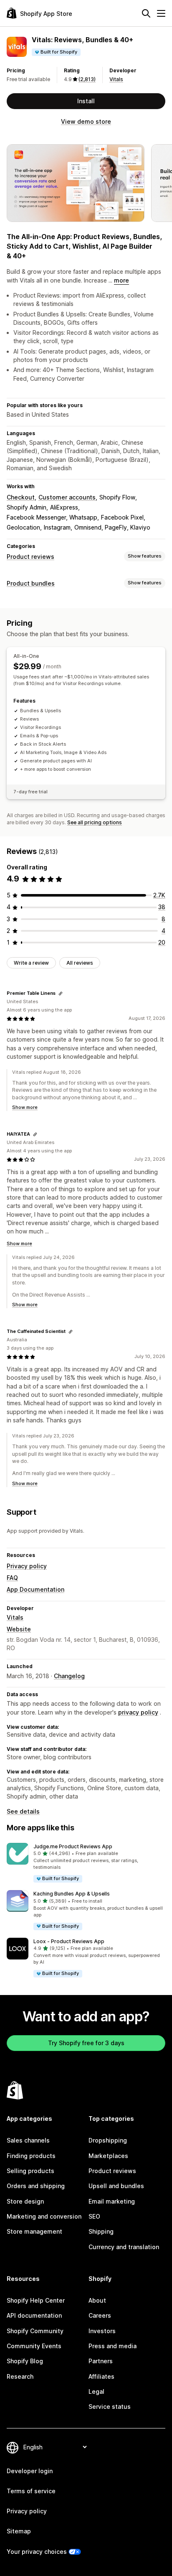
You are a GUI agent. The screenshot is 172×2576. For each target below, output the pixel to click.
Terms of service (31, 2491)
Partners (101, 2361)
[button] (86, 1863)
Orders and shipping (36, 2186)
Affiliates (101, 2376)
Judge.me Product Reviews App (73, 1846)
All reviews (80, 963)
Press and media (113, 2346)
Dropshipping (108, 2140)
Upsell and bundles (116, 2186)
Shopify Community (35, 2331)
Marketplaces (108, 2156)
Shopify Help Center (36, 2300)
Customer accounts (67, 497)
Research (20, 2376)
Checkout (21, 497)
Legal (96, 2391)
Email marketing (112, 2201)
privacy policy (138, 1712)
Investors (102, 2331)
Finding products (31, 2156)
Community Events (34, 2346)
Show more (25, 1107)
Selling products (30, 2171)
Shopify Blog (25, 2361)
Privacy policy (27, 1566)
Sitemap (19, 2531)
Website (19, 1629)
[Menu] (161, 13)
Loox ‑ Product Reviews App (69, 1941)
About (97, 2300)
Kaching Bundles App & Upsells (72, 1894)
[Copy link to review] (61, 994)
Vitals (116, 79)
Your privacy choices (37, 2552)
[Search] (146, 13)
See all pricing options (95, 822)
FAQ (12, 1578)
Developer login (30, 2471)
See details (23, 1811)
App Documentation (35, 1589)
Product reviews (30, 557)
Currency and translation (124, 2247)
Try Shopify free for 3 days (86, 2043)
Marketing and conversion (44, 2216)
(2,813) (87, 79)
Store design (25, 2201)
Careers (100, 2315)
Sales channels (28, 2140)
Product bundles (31, 583)
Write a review (31, 963)
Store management (34, 2231)
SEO (94, 2216)
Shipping (101, 2231)
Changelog (69, 1676)
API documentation (34, 2315)
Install (86, 101)
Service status (110, 2407)
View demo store (86, 121)
